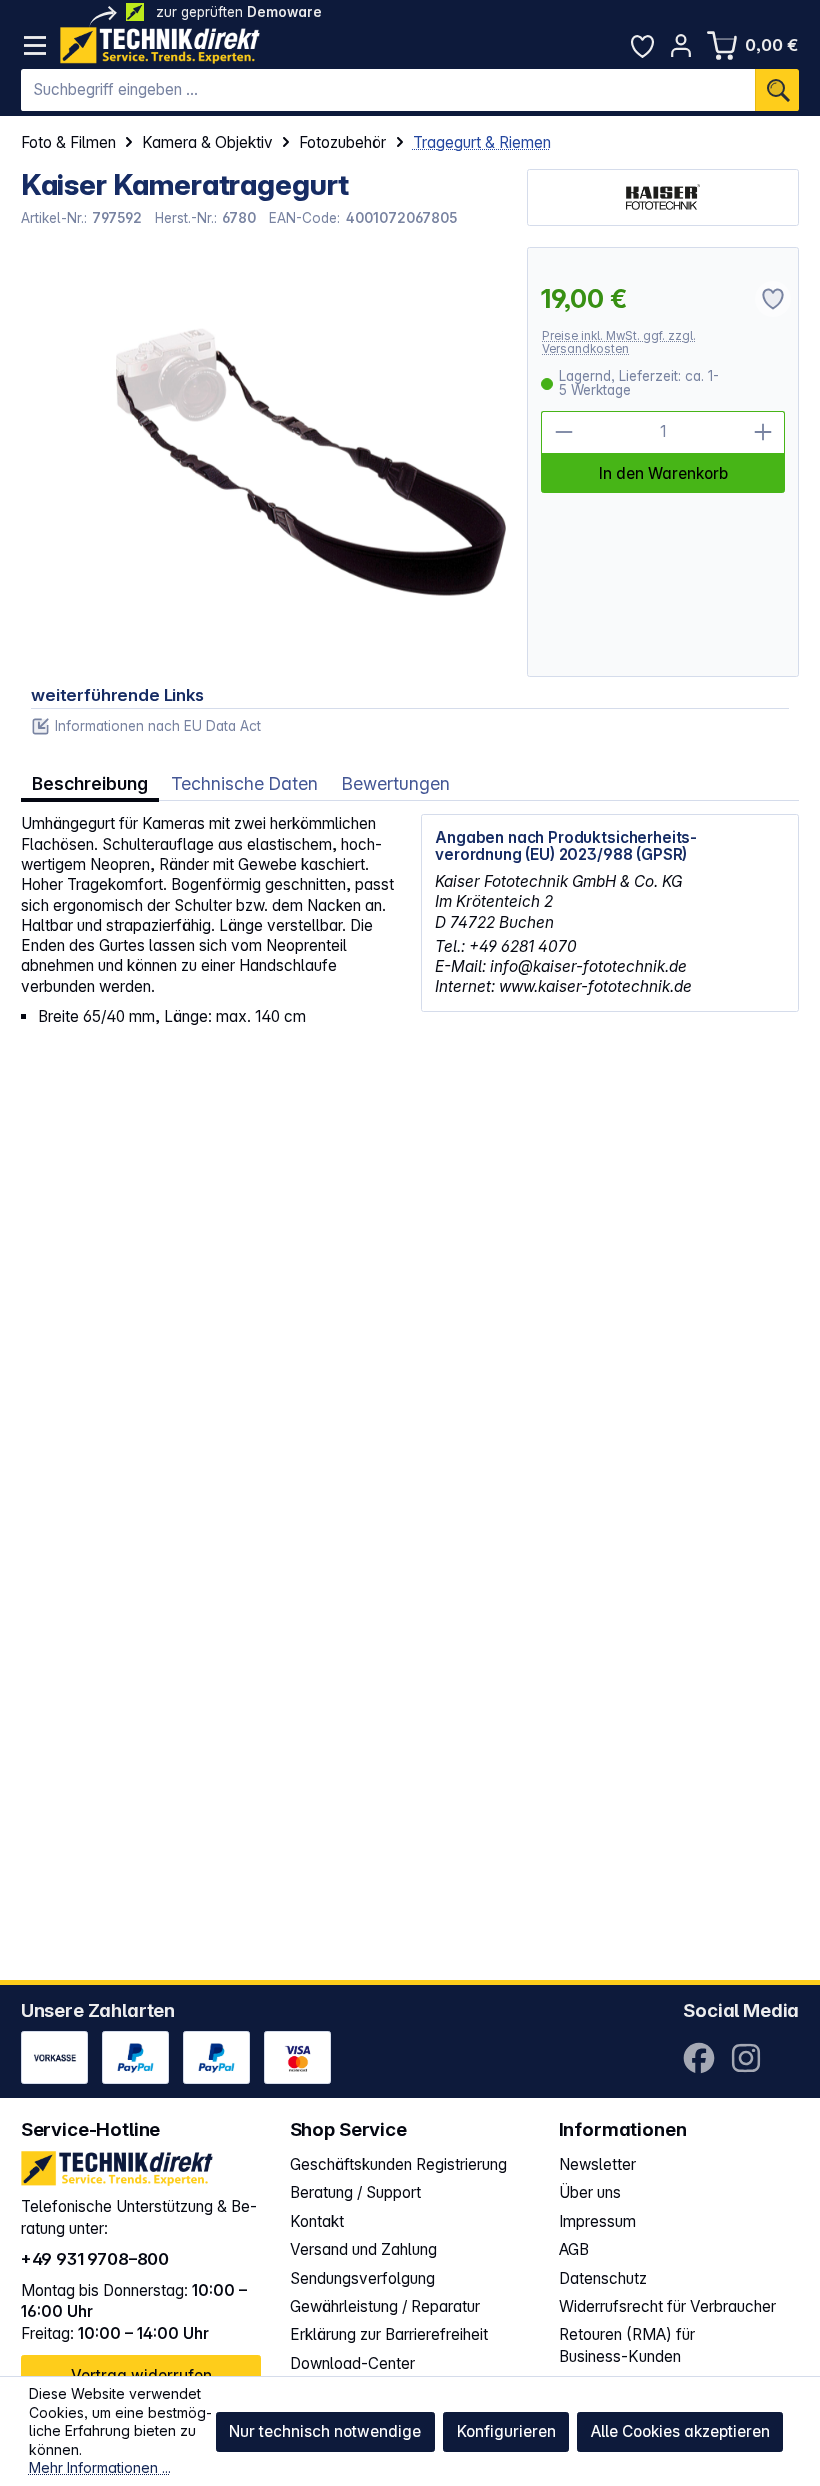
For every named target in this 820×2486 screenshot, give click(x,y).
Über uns (590, 2192)
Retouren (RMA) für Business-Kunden (627, 2345)
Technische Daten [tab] (244, 783)
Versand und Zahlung (363, 2249)
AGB (574, 2249)
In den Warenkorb (663, 473)
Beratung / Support (355, 2192)
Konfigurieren (506, 2431)
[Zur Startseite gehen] (160, 45)
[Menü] (35, 45)
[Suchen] (777, 90)
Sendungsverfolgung (362, 2278)
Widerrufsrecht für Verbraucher (667, 2306)
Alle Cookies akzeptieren (680, 2431)
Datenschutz (603, 2278)
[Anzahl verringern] (562, 432)
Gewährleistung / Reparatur (385, 2306)
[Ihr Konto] (681, 45)
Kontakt (317, 2221)
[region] (264, 462)
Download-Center (352, 2363)
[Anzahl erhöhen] (763, 432)
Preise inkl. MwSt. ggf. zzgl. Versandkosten (619, 342)
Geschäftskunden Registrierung (398, 2164)
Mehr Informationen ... (100, 2467)
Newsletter (597, 2164)
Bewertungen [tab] (396, 783)
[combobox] (388, 90)
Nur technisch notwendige (325, 2431)
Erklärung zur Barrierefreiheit (389, 2334)
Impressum (597, 2221)
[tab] (90, 783)
